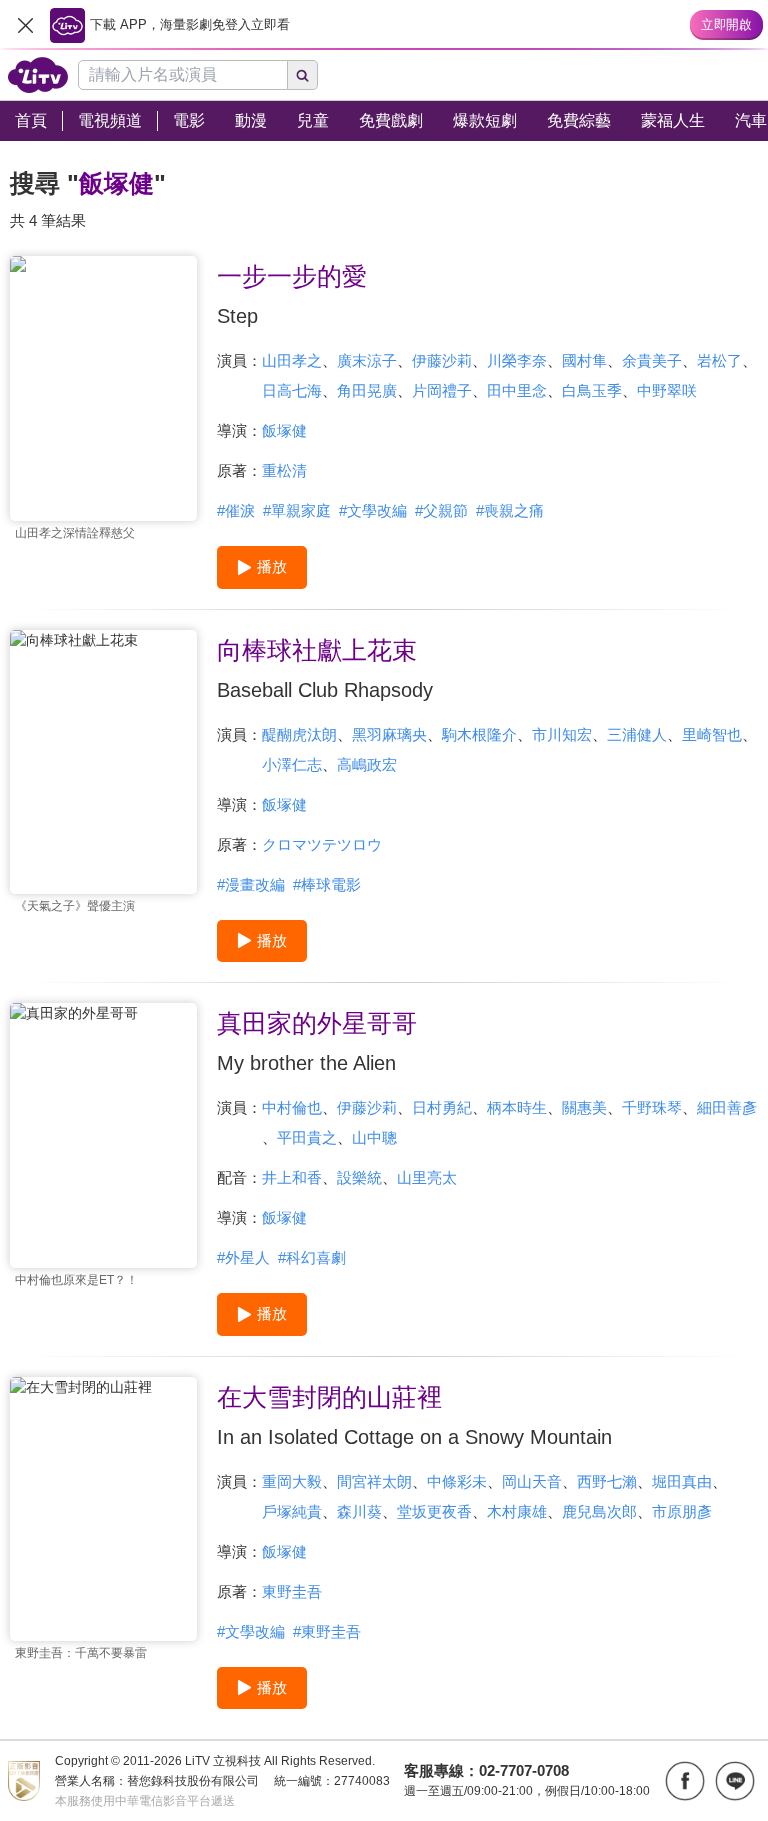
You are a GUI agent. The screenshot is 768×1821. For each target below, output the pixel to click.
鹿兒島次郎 (599, 1511)
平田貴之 (307, 1137)
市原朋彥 (682, 1511)
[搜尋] (303, 75)
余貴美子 (652, 360)
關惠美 (584, 1107)
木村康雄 (517, 1511)
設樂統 (359, 1177)
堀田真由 (682, 1481)
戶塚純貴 (292, 1511)
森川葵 (359, 1511)
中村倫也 (292, 1107)
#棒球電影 (327, 884)
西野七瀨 (607, 1481)
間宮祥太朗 (374, 1481)
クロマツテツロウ (322, 844)
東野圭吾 (292, 1591)
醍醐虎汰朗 (299, 734)
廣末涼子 (367, 360)
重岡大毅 (292, 1481)
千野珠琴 (652, 1107)
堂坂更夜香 (434, 1511)
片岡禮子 (442, 390)
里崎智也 (712, 734)
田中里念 (517, 390)
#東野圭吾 (327, 1631)
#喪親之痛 (510, 510)
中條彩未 (457, 1481)
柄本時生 (517, 1107)
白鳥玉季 (592, 390)
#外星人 (243, 1257)
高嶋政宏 (367, 764)
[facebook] (685, 1781)
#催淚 (236, 510)
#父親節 (441, 510)
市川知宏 (562, 734)
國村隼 (584, 360)
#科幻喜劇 (312, 1257)
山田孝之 (292, 360)
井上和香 (292, 1177)
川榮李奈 (517, 360)
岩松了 (719, 360)
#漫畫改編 (251, 884)
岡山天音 (532, 1481)
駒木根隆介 (479, 734)
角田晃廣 (367, 390)
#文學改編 (373, 510)
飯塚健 (284, 430)
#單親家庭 (297, 510)
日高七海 (292, 390)
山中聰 (374, 1137)
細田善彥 (727, 1107)
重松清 (284, 470)
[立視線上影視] (38, 75)
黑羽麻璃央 (389, 734)
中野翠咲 (667, 390)
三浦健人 (637, 734)
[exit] (25, 25)
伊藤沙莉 (442, 360)
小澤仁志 (292, 764)
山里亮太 (427, 1177)
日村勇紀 (442, 1107)
